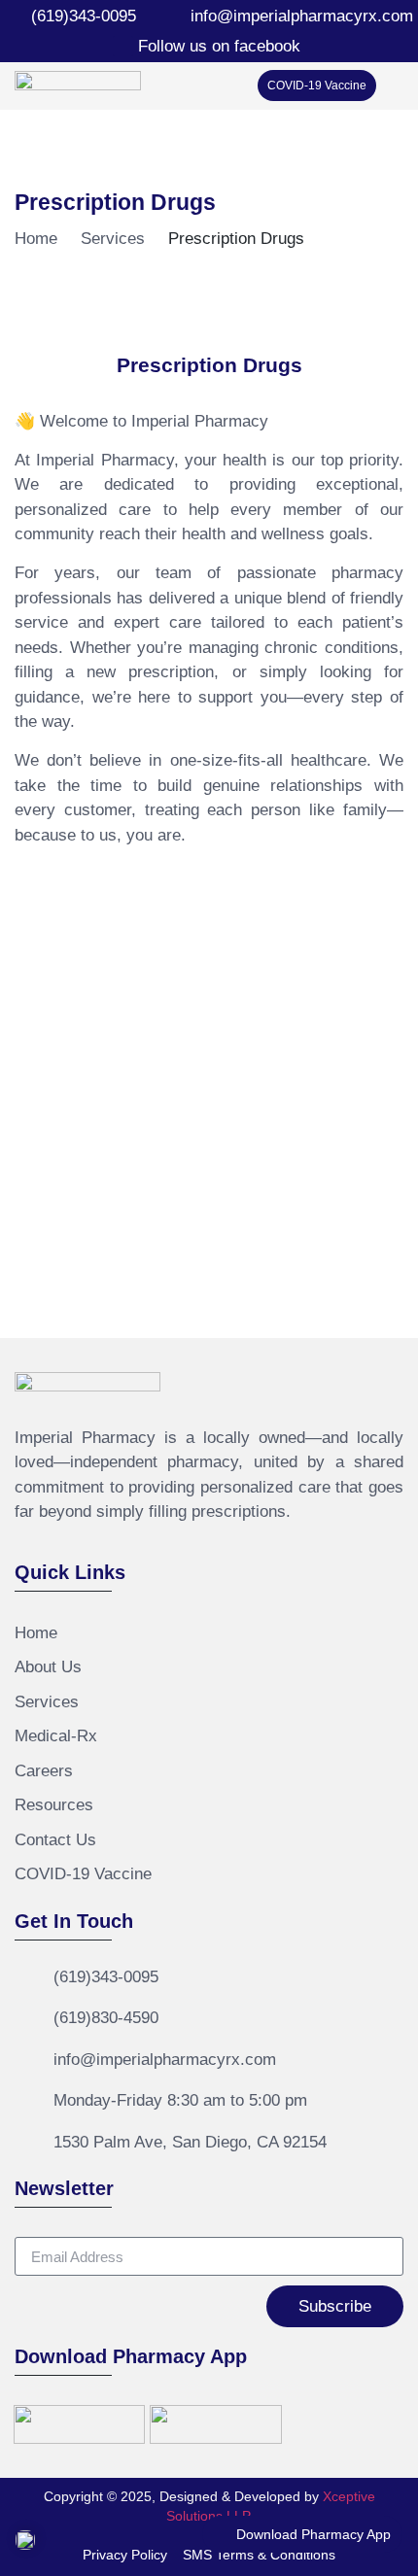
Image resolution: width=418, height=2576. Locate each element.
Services (113, 239)
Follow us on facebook (219, 46)
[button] (390, 85)
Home (36, 239)
